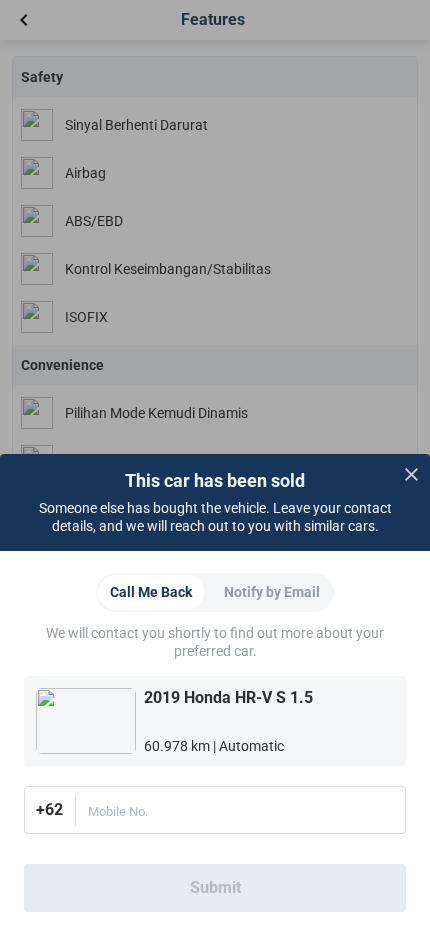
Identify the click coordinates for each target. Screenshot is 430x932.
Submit (215, 887)
